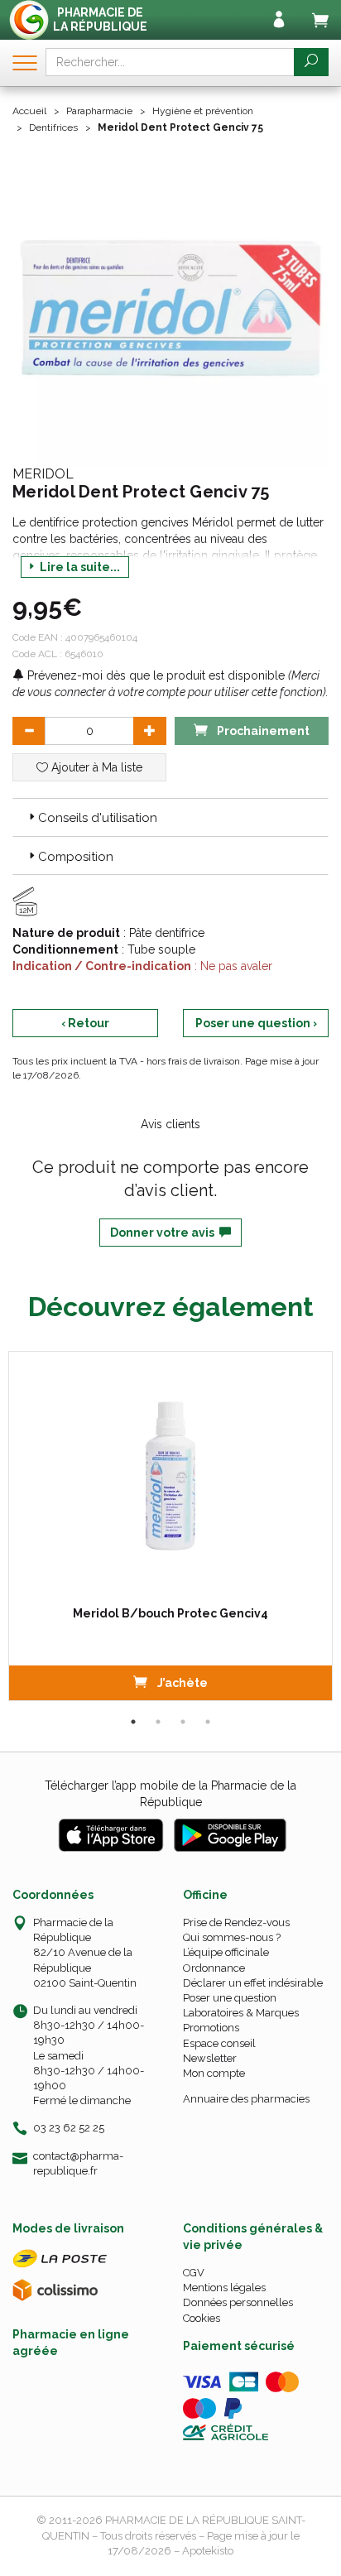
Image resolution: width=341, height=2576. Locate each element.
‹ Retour (85, 1023)
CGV (194, 2273)
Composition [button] (76, 857)
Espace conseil (219, 2043)
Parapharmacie (99, 111)
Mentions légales (224, 2288)
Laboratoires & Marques (241, 2013)
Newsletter (210, 2058)
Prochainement (262, 731)
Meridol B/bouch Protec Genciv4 (170, 1613)
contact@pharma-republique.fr (78, 2163)
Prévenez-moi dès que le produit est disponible (154, 675)
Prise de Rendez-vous (236, 1922)
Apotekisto (208, 2551)
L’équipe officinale (226, 1952)
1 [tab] (133, 1722)
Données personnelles (238, 2302)
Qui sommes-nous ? (232, 1937)
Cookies (202, 2318)
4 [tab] (208, 1722)
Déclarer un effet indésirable (253, 1983)
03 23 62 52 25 (69, 2128)
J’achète (181, 1683)
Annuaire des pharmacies (246, 2099)
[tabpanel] (170, 1526)
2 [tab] (158, 1722)
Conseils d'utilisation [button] (98, 818)
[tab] (170, 817)
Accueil (29, 111)
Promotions (211, 2028)
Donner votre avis (165, 1233)
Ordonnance (214, 1968)
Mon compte (214, 2073)
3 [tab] (183, 1722)
